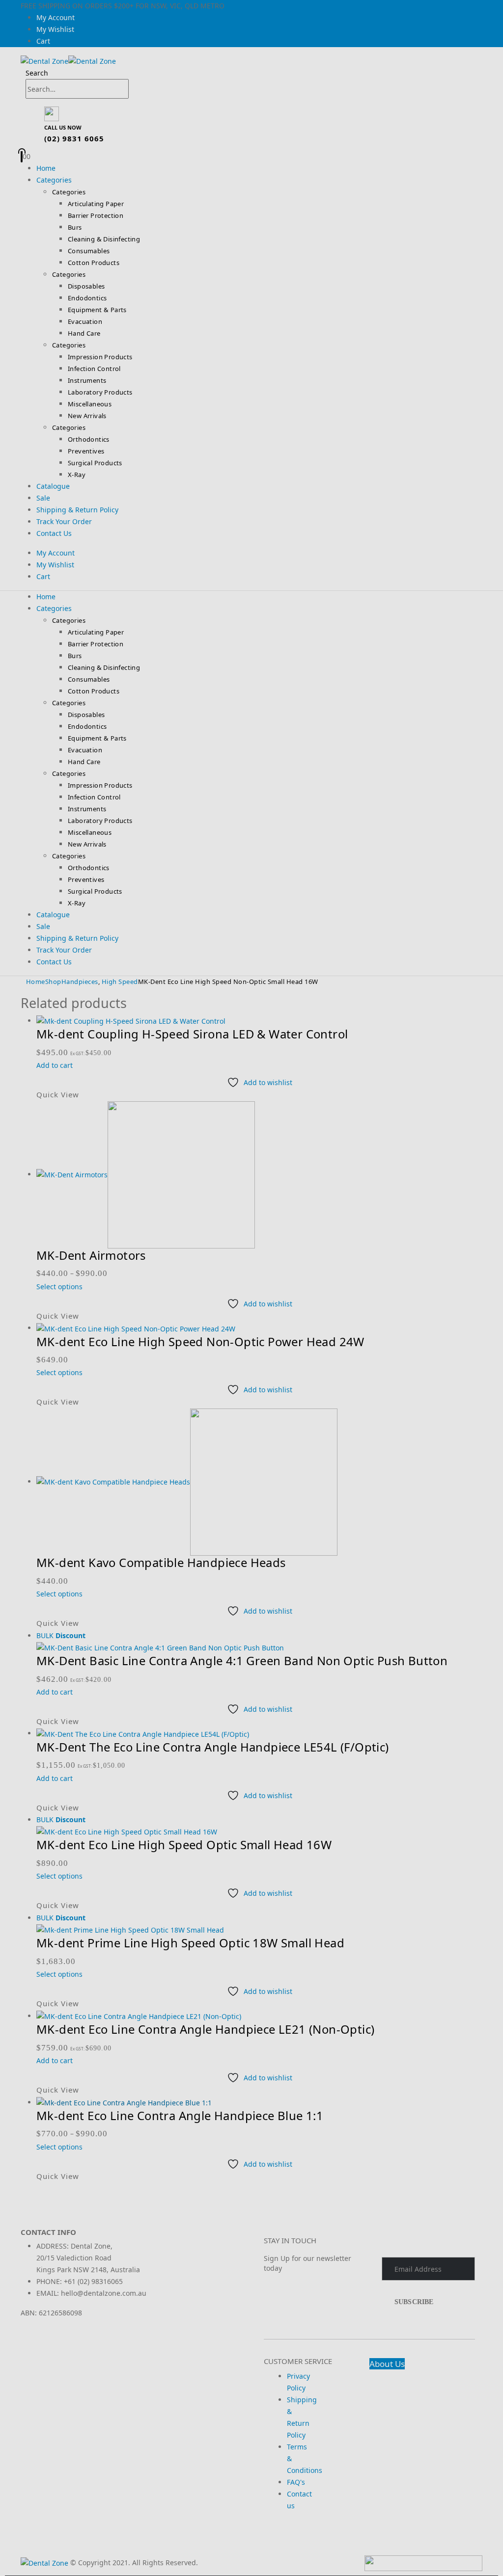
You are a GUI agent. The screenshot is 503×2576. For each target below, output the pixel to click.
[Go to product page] (259, 2103)
